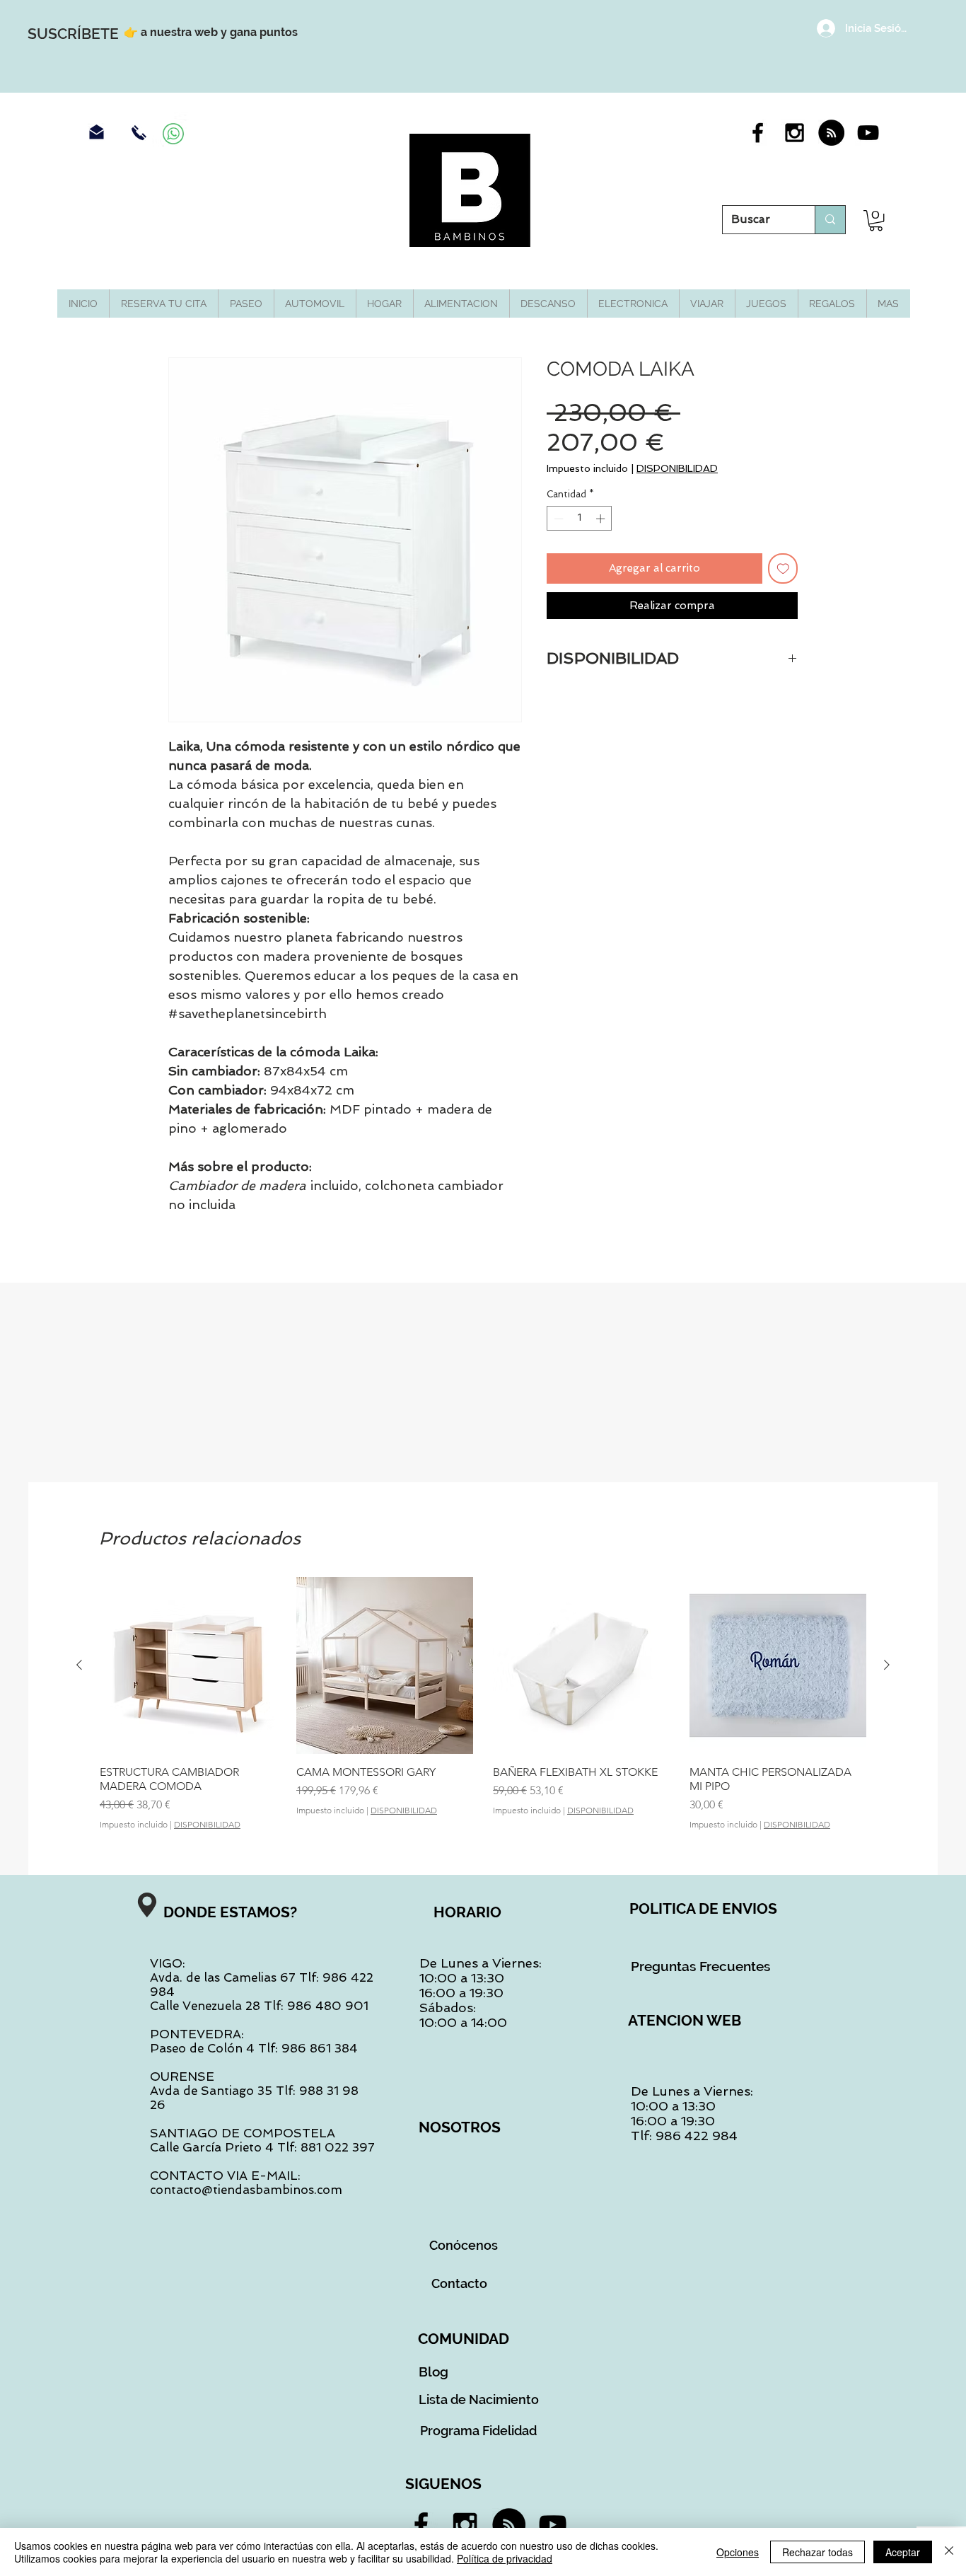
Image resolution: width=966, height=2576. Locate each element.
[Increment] (602, 519)
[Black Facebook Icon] (758, 133)
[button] (876, 220)
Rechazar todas (817, 2552)
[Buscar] (830, 220)
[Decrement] (557, 519)
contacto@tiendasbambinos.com (246, 2190)
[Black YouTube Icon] (868, 133)
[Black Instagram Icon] (795, 133)
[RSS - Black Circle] (831, 133)
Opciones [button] (738, 2552)
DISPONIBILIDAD (677, 468)
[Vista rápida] (188, 1665)
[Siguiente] (887, 1665)
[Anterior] (79, 1665)
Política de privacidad (505, 2558)
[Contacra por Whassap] (173, 134)
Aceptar (903, 2552)
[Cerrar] (949, 2552)
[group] (483, 1703)
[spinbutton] (580, 519)
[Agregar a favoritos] (783, 568)
